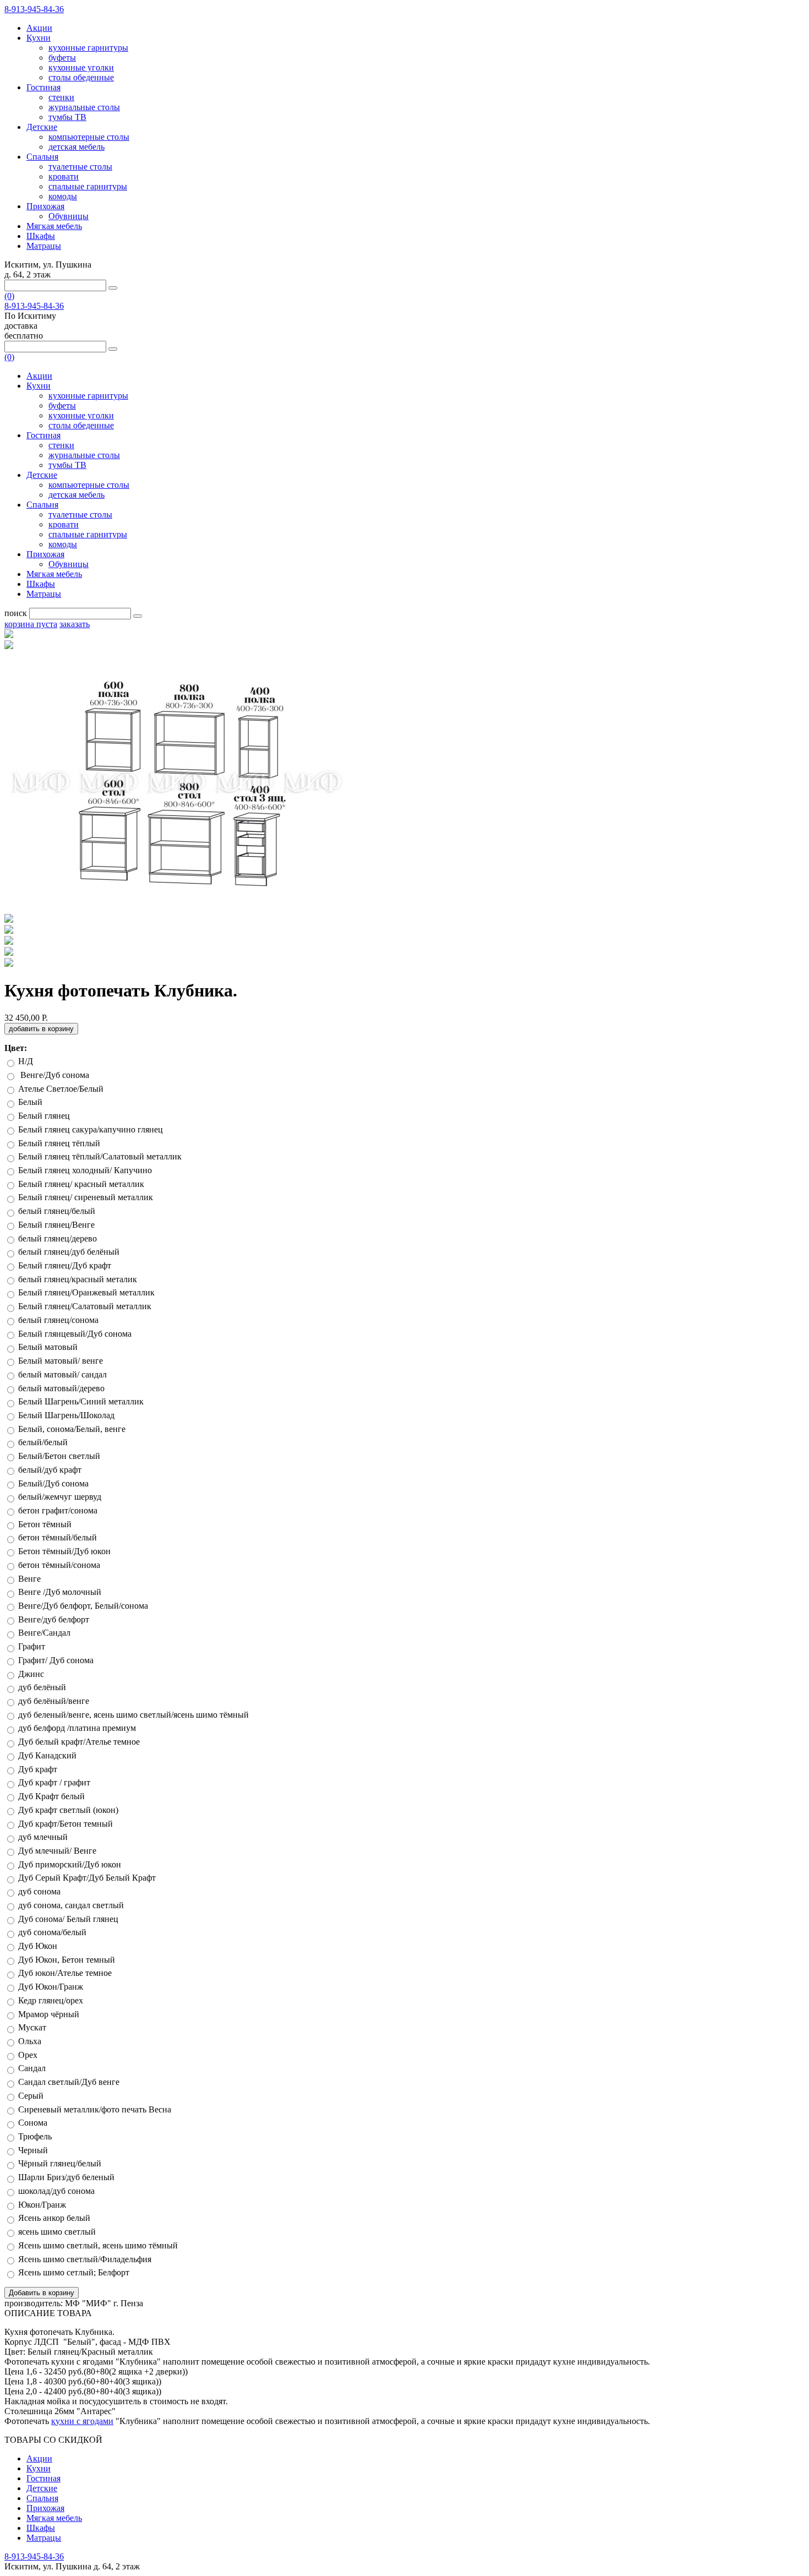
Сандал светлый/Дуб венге (69, 2082)
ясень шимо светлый (57, 2232)
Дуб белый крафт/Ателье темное (80, 1742)
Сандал (32, 2068)
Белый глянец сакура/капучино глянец (91, 1129)
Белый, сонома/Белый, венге (72, 1429)
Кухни (39, 38)
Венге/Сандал (45, 1633)
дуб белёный (42, 1687)
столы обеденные (81, 77)
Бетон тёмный (45, 1524)
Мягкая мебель (54, 226)
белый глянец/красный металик (78, 1279)
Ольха (30, 2041)
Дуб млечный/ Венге (57, 1851)
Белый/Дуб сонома (53, 1483)
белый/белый (43, 1442)
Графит (32, 1646)
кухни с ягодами (82, 2421)
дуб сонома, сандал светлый (71, 1905)
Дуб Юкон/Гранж (52, 1987)
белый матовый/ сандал (62, 1374)
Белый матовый (48, 1347)
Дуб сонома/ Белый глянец (68, 1919)
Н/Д (26, 1061)
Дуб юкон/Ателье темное (66, 1973)
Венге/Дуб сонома (55, 1075)
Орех (28, 2055)
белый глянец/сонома (58, 1320)
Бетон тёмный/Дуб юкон (64, 1551)
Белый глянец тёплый (59, 1143)
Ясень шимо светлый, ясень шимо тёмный (98, 2245)
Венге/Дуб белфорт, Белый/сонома (83, 1606)
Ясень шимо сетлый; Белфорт (75, 2272)
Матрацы (44, 246)
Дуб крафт (38, 1769)
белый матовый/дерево (61, 1388)
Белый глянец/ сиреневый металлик (86, 1197)
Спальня (42, 157)
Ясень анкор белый (55, 2218)
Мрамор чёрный (49, 2014)
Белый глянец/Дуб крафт (65, 1265)
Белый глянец (44, 1116)
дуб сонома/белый (52, 1932)
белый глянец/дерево (58, 1238)
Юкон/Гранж (42, 2205)
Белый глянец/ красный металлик (81, 1184)
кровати (64, 176)
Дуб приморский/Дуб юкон (70, 1864)
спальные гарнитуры (88, 186)
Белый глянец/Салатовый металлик (85, 1306)
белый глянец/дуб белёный (69, 1252)
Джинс (31, 1674)
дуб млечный (43, 1837)
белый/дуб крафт (50, 1470)
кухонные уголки (81, 67)
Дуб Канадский (47, 1755)
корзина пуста (31, 624)
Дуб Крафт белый (51, 1796)
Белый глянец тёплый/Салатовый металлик (100, 1156)
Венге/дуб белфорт (55, 1619)
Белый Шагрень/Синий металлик (81, 1401)
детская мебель (76, 147)
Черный (33, 2150)
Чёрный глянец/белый (60, 2163)
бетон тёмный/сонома (59, 1565)
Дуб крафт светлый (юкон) (68, 1810)
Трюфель (35, 2136)
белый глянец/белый (57, 1211)
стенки (61, 97)
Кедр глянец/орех (51, 2000)
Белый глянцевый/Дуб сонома (75, 1334)
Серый (31, 2096)
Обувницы (69, 216)
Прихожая (45, 206)
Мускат (32, 2027)
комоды (63, 196)
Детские (42, 127)
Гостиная (43, 87)
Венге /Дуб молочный (60, 1592)
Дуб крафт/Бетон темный (65, 1824)
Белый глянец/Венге (56, 1225)
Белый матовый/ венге (61, 1361)
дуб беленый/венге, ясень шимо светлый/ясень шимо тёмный (133, 1715)
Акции (39, 28)
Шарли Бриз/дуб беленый (66, 2177)
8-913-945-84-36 (34, 9)
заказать (75, 624)
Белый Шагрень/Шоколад (66, 1415)
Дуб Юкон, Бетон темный (67, 1960)
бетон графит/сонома (58, 1510)
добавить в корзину (41, 1029)
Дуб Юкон (38, 1946)
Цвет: (16, 1048)
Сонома (33, 2123)
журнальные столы (84, 107)
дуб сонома (39, 1891)
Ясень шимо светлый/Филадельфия (86, 2259)
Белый (30, 1102)
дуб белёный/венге (54, 1701)
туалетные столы (80, 167)
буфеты (62, 58)
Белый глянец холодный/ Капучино (85, 1170)
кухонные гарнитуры (88, 48)
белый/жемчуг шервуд (60, 1497)
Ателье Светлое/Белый (62, 1089)
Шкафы (41, 236)
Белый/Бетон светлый (59, 1456)
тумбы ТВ (67, 117)
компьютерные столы (89, 137)
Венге (29, 1579)
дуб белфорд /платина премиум (77, 1728)
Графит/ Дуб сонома (56, 1660)
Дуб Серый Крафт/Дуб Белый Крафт (88, 1878)
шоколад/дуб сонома (56, 2191)
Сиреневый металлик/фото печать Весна (95, 2109)
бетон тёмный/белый (58, 1537)
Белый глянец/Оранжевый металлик (86, 1292)
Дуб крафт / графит (54, 1782)
